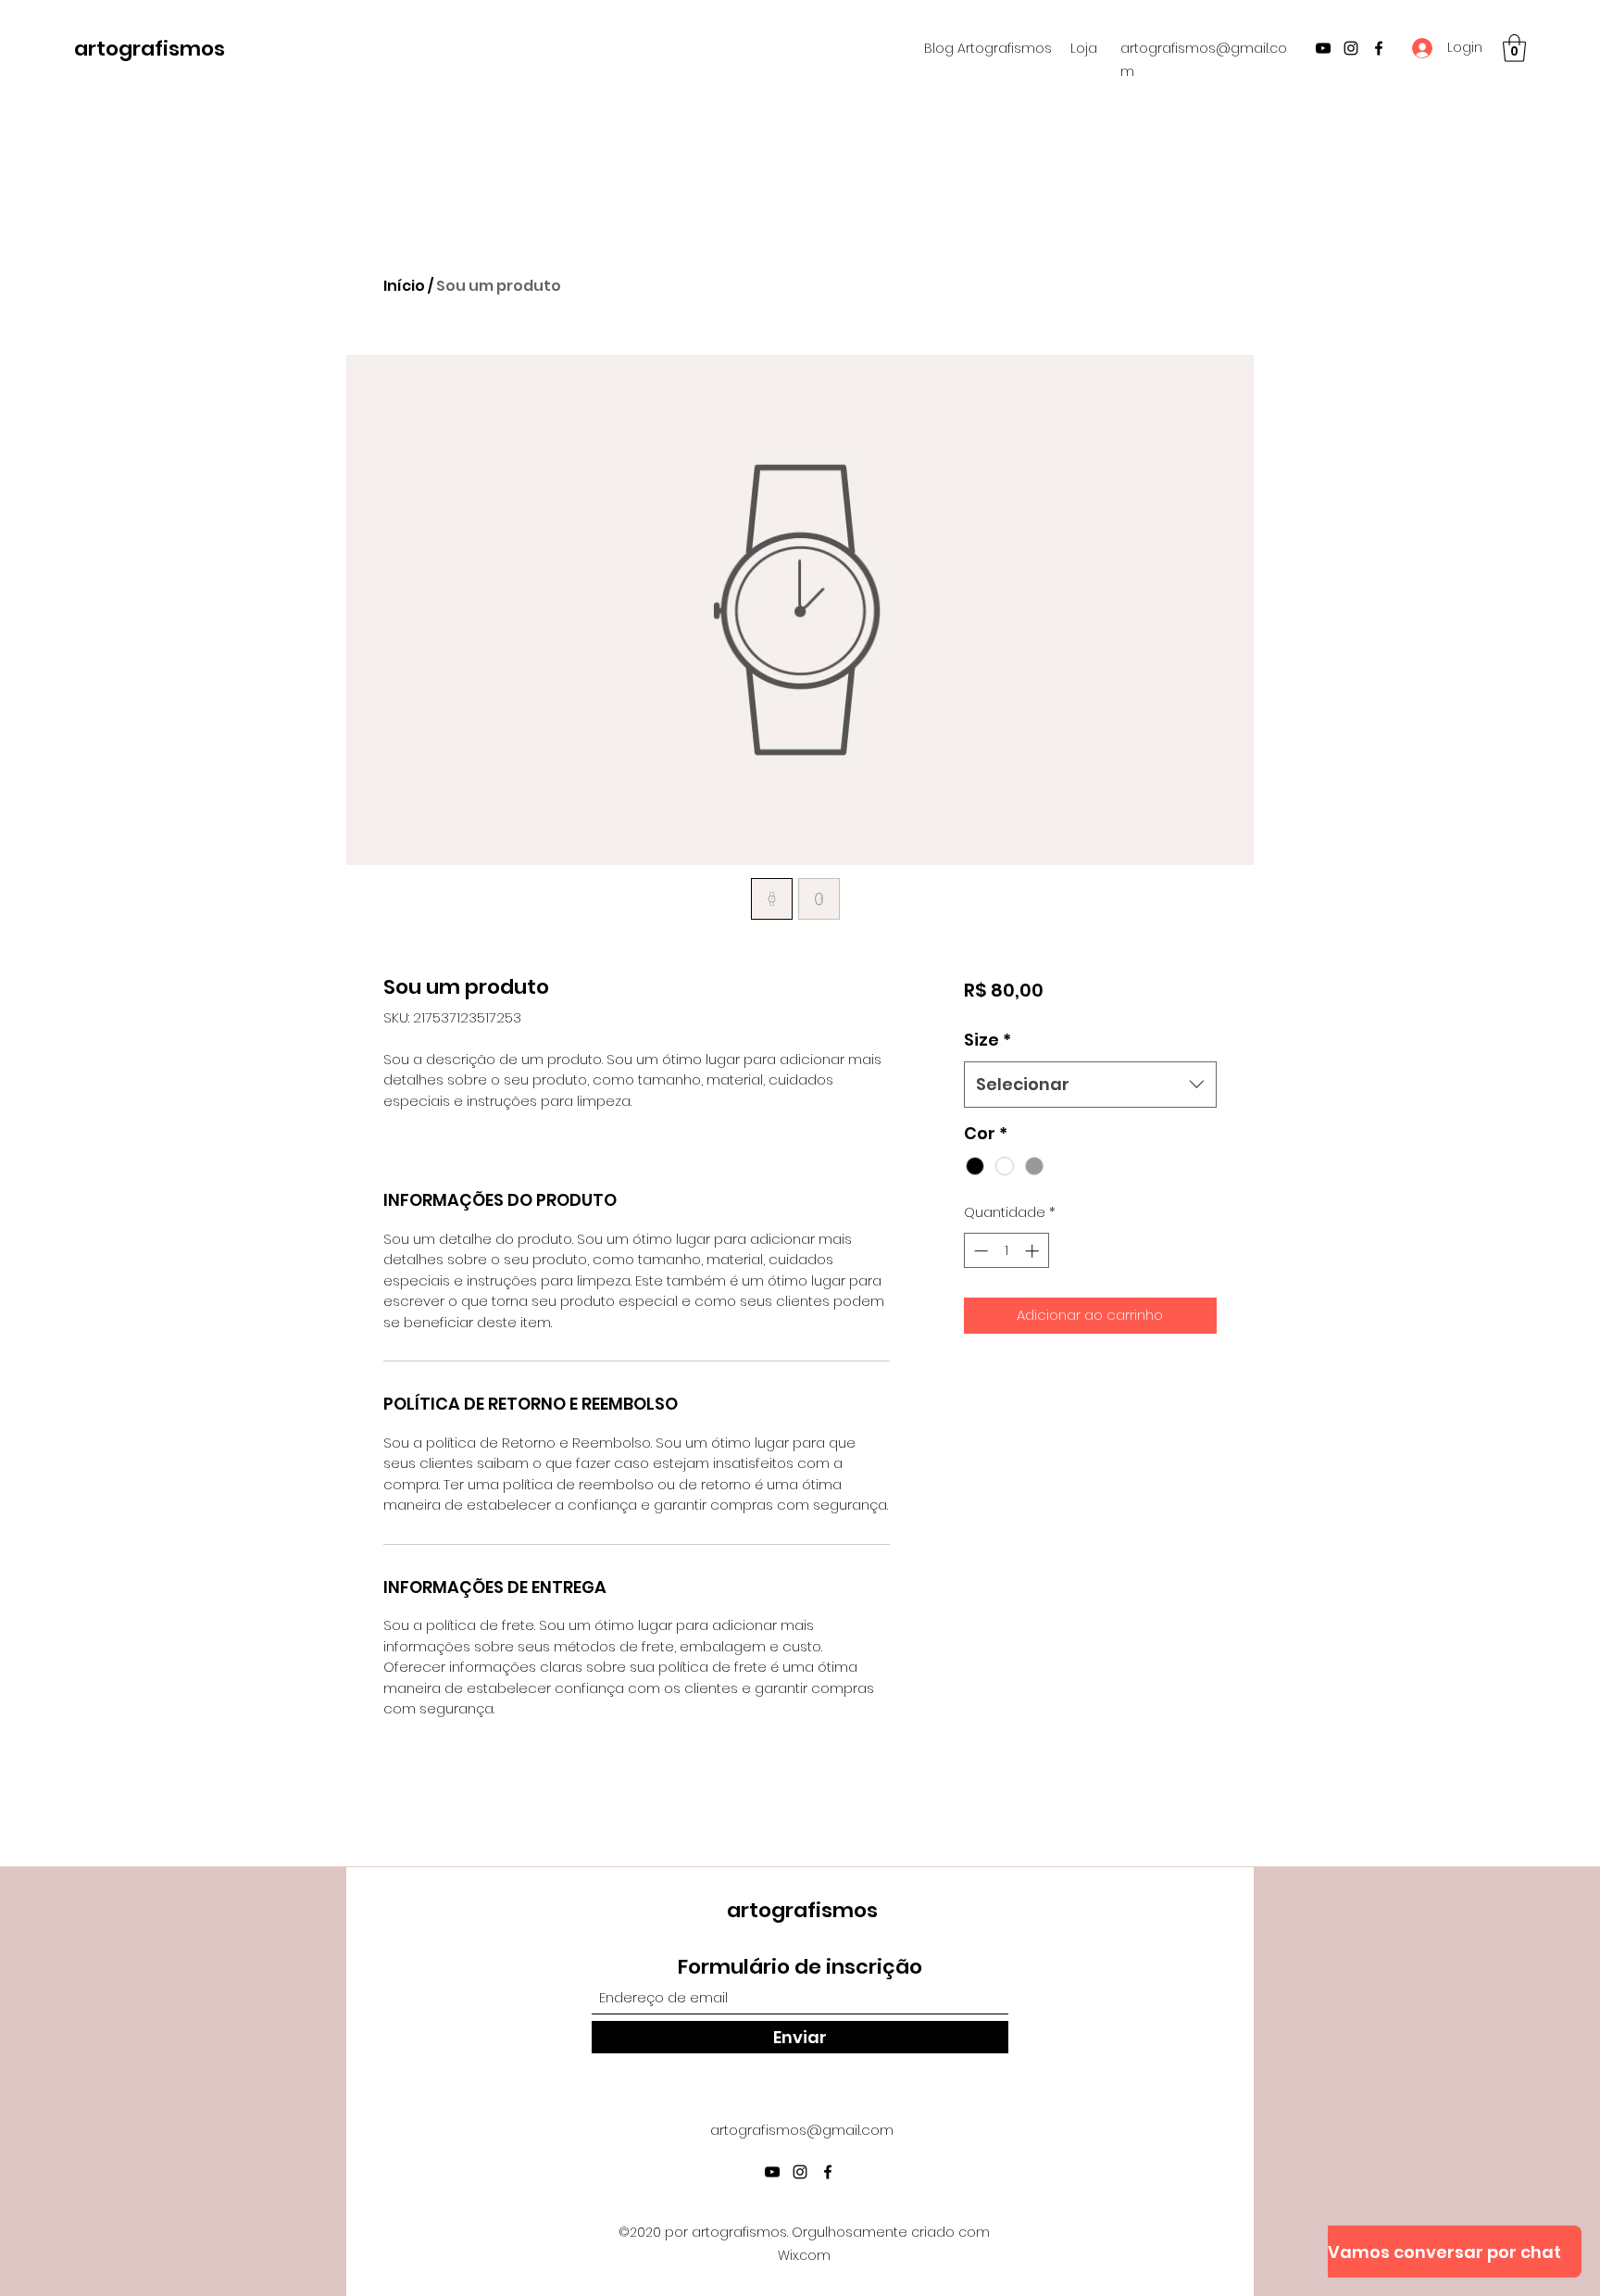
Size (987, 1040)
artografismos (150, 49)
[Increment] (1034, 1251)
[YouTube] (1323, 48)
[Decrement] (979, 1251)
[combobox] (1090, 1085)
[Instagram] (1351, 48)
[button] (1514, 48)
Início (404, 286)
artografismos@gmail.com (802, 2130)
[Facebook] (1379, 48)
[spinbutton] (1006, 1251)
